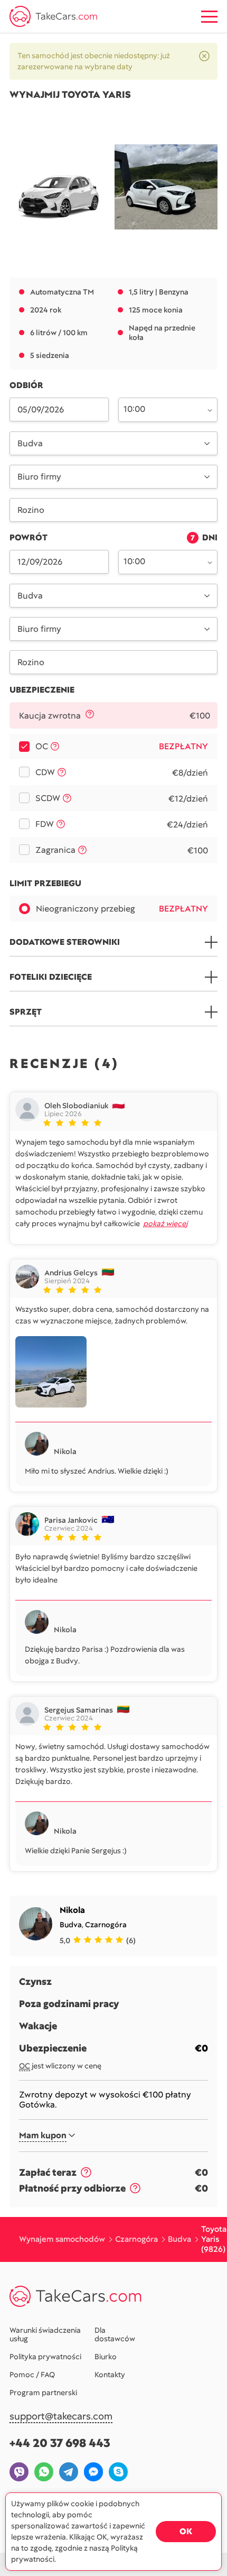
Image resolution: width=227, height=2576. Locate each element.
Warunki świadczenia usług (45, 2334)
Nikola (72, 1910)
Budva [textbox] (30, 443)
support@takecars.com (61, 2417)
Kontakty (110, 2375)
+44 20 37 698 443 (60, 2443)
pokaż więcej (165, 1223)
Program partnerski (43, 2393)
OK (186, 2531)
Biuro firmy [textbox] (39, 477)
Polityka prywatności (45, 2357)
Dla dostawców (115, 2334)
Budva (71, 1925)
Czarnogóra (106, 1925)
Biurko (106, 2357)
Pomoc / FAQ (32, 2375)
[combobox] (162, 409)
